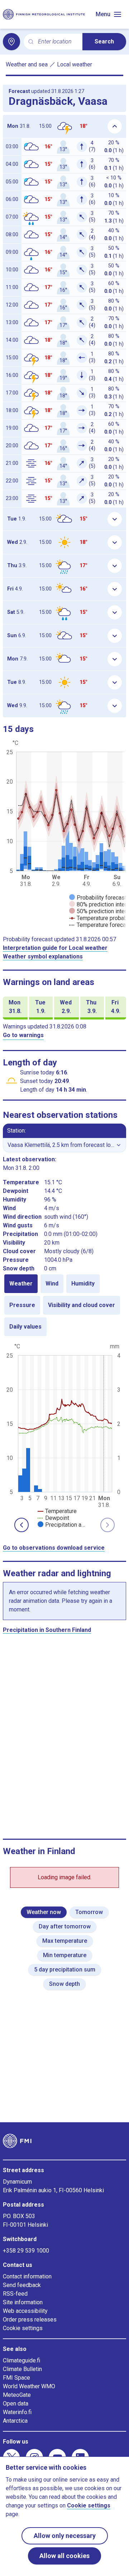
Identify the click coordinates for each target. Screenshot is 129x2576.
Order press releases (30, 2320)
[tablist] (64, 1305)
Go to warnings (23, 1035)
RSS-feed (15, 2294)
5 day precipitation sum (65, 1970)
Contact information (27, 2276)
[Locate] (11, 42)
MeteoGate (17, 2395)
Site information (23, 2302)
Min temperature (65, 1955)
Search (104, 41)
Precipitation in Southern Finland (47, 1630)
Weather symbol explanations (43, 956)
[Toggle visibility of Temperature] (57, 1511)
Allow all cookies (64, 2556)
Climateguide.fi (21, 2360)
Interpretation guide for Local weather (55, 948)
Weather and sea (27, 64)
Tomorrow (89, 1912)
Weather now (44, 1912)
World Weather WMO (29, 2386)
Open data (16, 2404)
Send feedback (22, 2285)
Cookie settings (23, 2328)
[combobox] (57, 42)
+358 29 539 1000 (26, 2251)
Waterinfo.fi (17, 2412)
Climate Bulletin (22, 2369)
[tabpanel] (64, 1435)
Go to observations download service (54, 1548)
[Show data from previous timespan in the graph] (21, 1525)
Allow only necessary (65, 2536)
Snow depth (64, 1984)
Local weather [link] (75, 64)
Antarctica (15, 2421)
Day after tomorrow (65, 1926)
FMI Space (16, 2378)
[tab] (21, 1284)
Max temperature (65, 1941)
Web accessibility (25, 2311)
